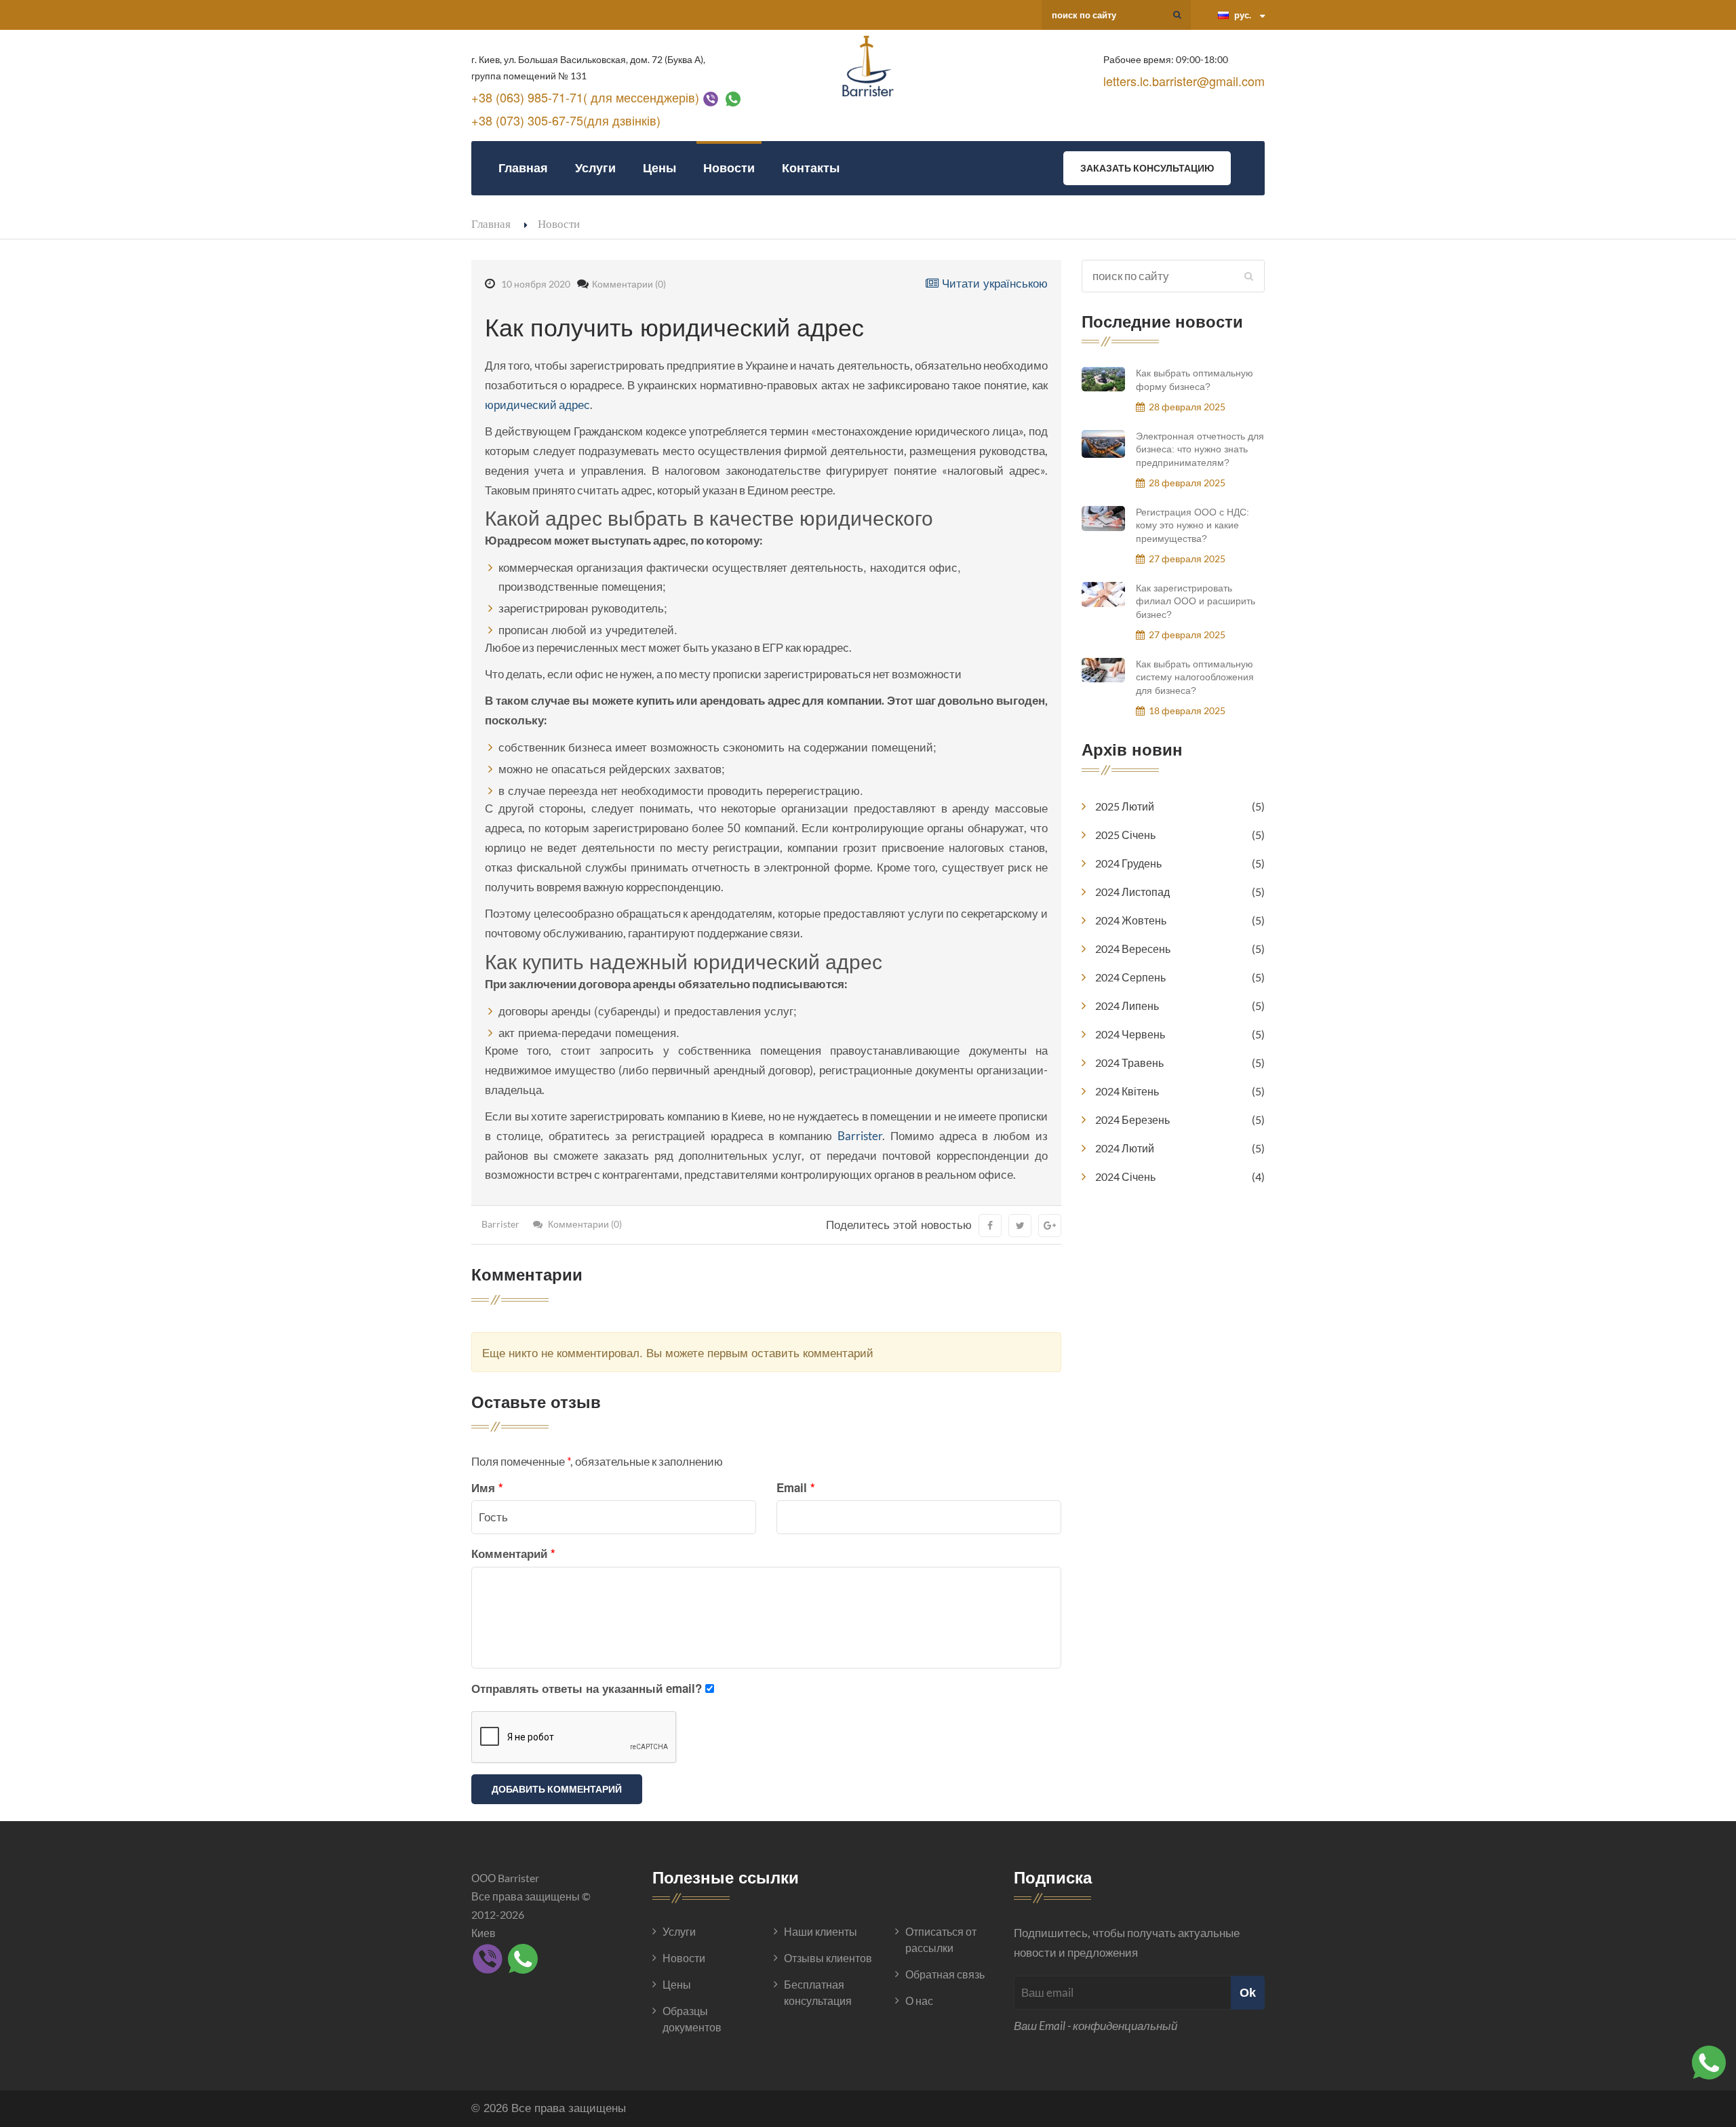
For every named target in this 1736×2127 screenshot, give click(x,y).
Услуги (595, 168)
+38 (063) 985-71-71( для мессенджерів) (585, 97)
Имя (487, 1487)
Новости (729, 168)
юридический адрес (537, 405)
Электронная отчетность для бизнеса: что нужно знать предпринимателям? (1200, 449)
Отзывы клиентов (828, 1958)
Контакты (811, 168)
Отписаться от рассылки (941, 1939)
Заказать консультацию (1147, 168)
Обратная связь (945, 1974)
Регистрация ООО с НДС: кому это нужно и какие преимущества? (1192, 525)
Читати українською (993, 282)
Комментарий (513, 1553)
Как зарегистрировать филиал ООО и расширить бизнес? (1196, 601)
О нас (919, 2001)
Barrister (860, 1136)
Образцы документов (692, 2019)
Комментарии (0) (629, 284)
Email (796, 1487)
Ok (1248, 1992)
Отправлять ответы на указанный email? (587, 1688)
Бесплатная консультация (818, 1992)
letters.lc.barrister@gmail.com (1184, 81)
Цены (659, 168)
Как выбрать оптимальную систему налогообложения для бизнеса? (1195, 677)
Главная (523, 168)
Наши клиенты (821, 1931)
